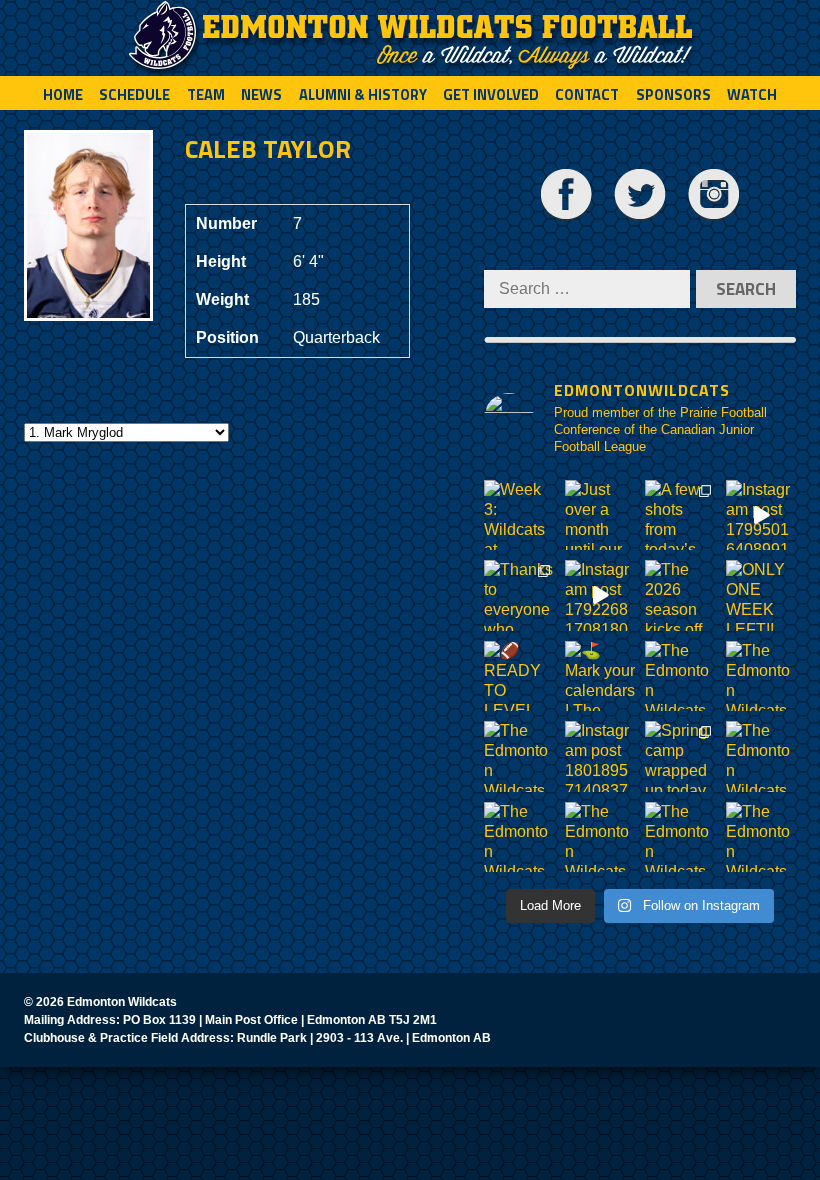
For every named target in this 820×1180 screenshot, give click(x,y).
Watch (752, 94)
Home (63, 94)
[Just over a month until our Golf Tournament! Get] (600, 515)
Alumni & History (363, 94)
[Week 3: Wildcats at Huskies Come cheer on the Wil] (519, 515)
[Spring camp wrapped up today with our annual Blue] (680, 756)
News (261, 94)
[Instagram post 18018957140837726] (600, 756)
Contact (587, 94)
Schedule (134, 94)
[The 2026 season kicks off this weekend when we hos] (680, 595)
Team (206, 94)
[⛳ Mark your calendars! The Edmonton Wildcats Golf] (600, 676)
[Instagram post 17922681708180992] (600, 595)
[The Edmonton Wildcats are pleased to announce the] (680, 676)
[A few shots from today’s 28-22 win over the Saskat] (680, 515)
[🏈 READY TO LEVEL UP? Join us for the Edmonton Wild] (519, 676)
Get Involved (491, 94)
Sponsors (673, 94)
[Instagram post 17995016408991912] (761, 515)
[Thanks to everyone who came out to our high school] (519, 595)
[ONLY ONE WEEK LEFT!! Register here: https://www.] (761, 595)
